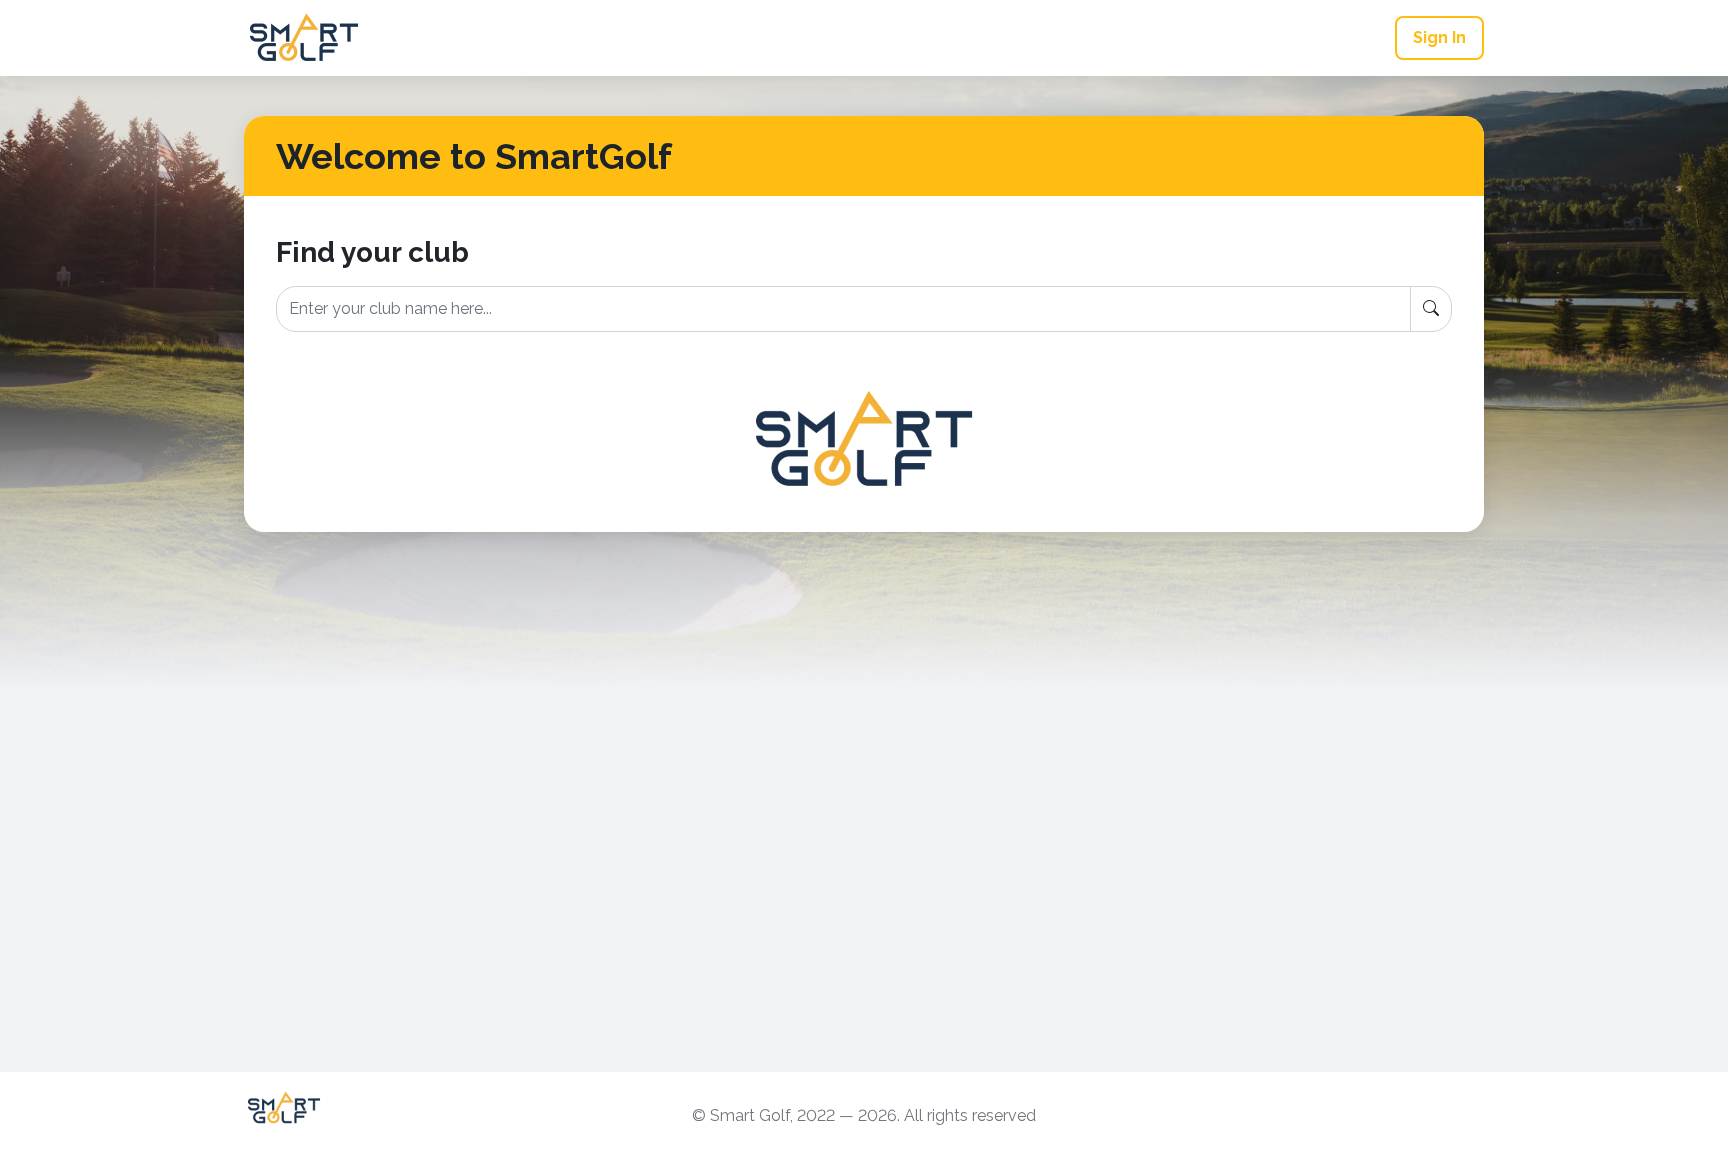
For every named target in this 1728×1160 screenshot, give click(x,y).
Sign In (1439, 37)
